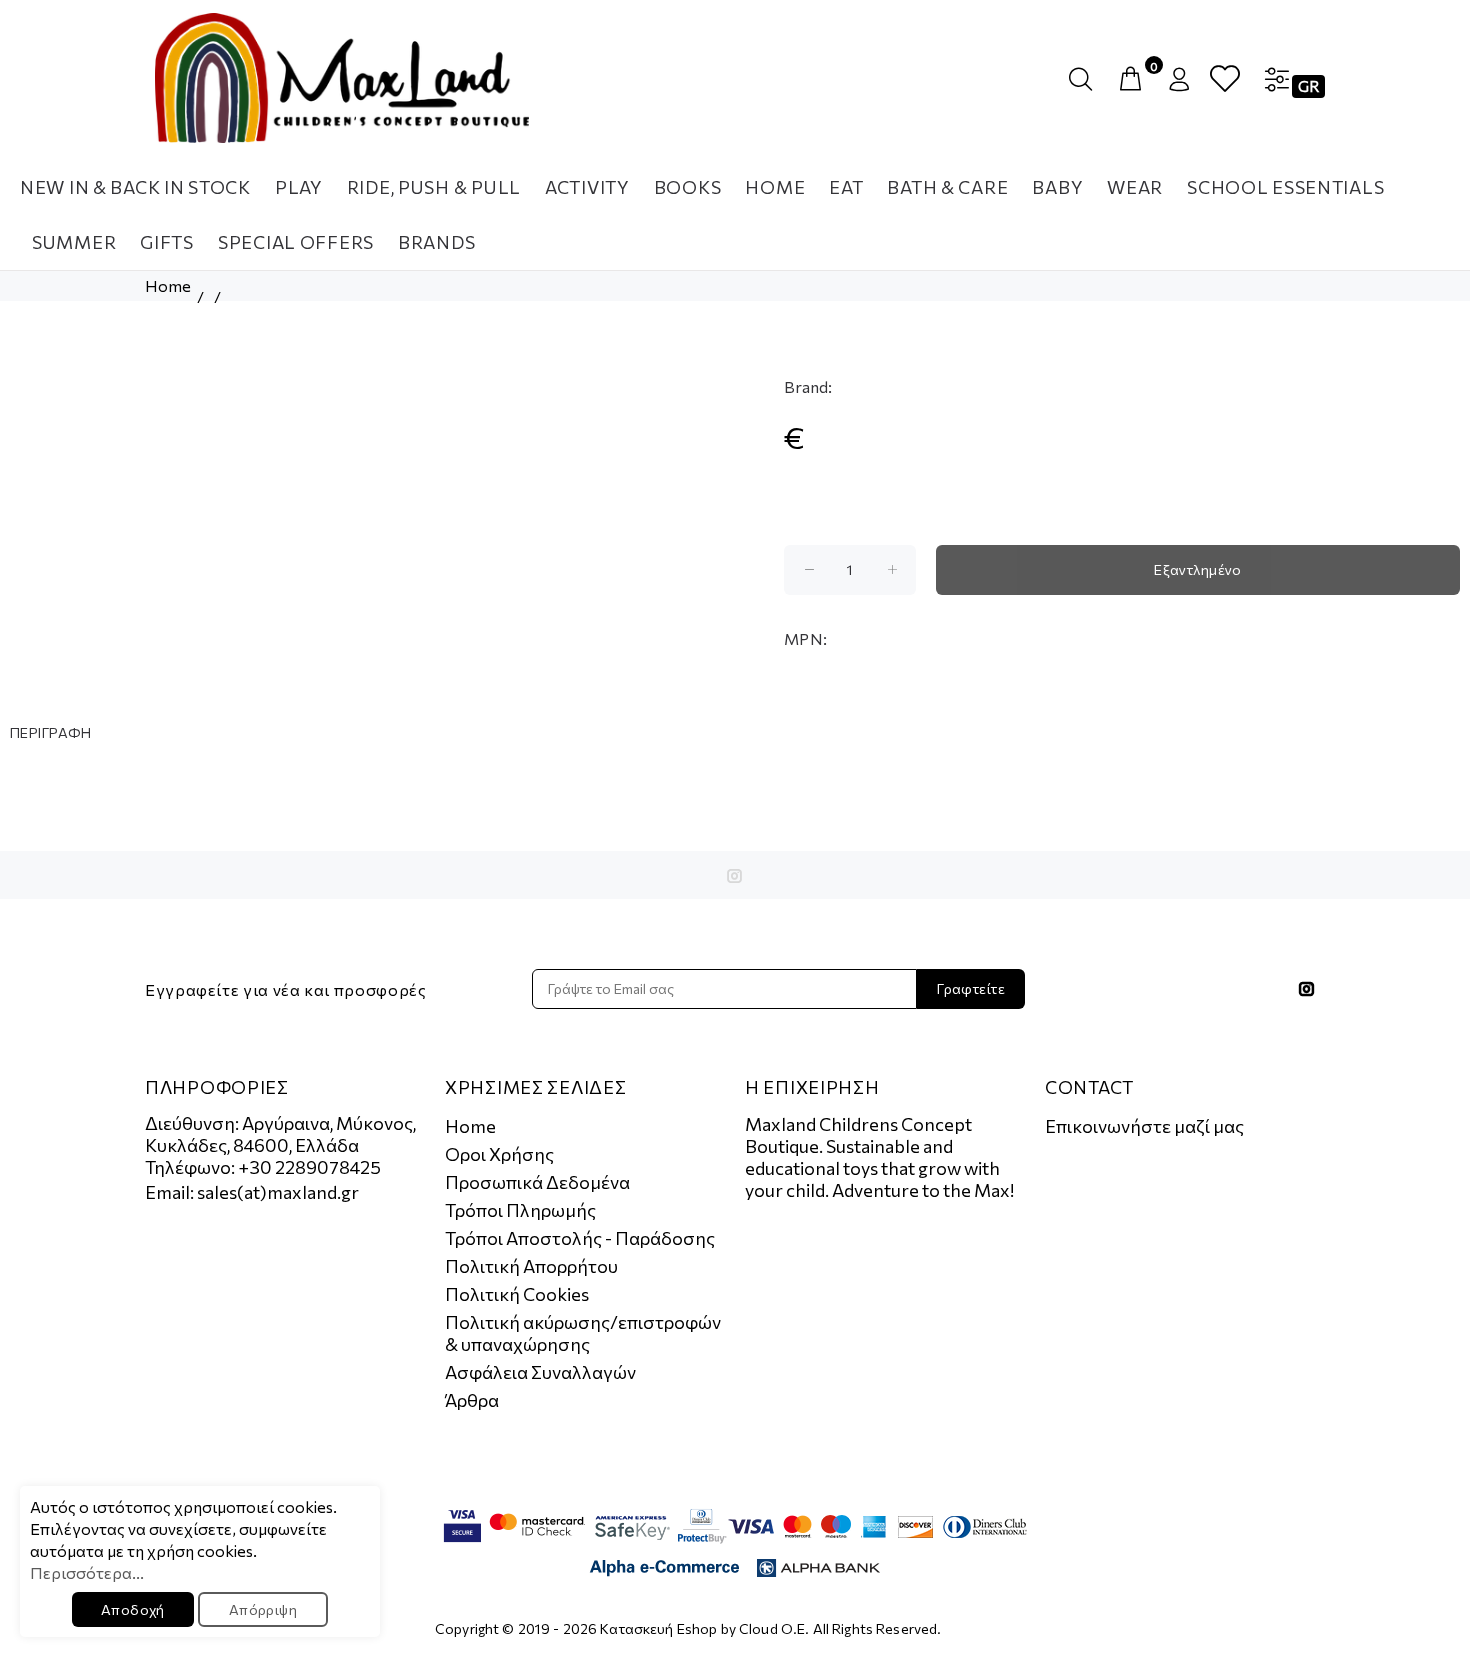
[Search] (1085, 79)
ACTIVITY (587, 187)
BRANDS (436, 242)
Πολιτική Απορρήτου (531, 1266)
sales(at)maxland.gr (278, 1192)
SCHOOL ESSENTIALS (1285, 187)
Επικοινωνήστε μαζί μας (1144, 1126)
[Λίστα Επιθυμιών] (1225, 79)
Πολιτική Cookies (517, 1294)
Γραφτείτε (971, 988)
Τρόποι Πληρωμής (520, 1210)
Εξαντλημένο (1198, 569)
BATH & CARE (947, 187)
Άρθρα (472, 1400)
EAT (846, 187)
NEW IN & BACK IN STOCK (135, 187)
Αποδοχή (133, 1609)
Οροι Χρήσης (499, 1154)
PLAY (299, 187)
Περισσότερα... (87, 1572)
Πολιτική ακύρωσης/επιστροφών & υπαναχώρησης (583, 1333)
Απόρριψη (263, 1609)
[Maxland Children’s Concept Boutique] (342, 78)
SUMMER (74, 242)
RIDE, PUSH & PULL (434, 187)
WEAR (1135, 187)
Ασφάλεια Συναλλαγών (540, 1372)
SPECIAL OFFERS (296, 242)
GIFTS (167, 242)
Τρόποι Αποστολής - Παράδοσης (580, 1238)
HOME (775, 187)
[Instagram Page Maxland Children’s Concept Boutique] (735, 876)
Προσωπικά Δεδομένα (537, 1182)
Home (168, 285)
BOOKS (688, 187)
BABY (1057, 187)
